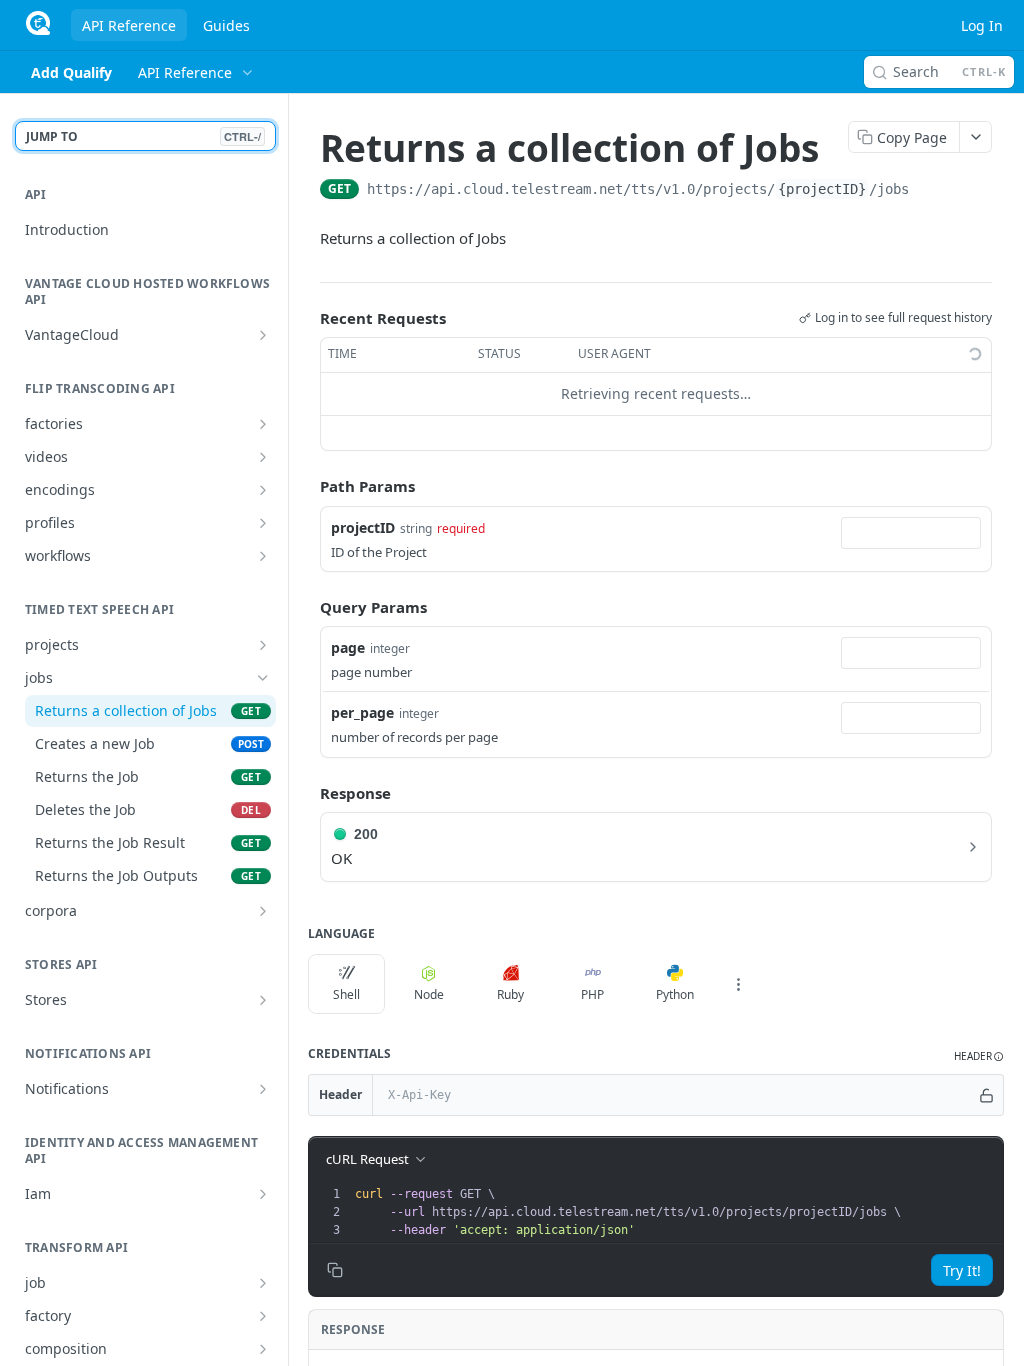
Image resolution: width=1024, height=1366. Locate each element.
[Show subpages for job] (263, 1283)
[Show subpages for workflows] (263, 556)
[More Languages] (738, 984)
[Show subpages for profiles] (263, 523)
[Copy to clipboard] (929, 191)
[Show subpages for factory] (263, 1316)
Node (429, 994)
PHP (592, 994)
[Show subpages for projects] (263, 645)
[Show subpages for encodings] (263, 490)
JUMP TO (143, 136)
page (348, 647)
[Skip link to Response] (306, 793)
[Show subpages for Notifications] (263, 1089)
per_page (362, 712)
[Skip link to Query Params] (306, 607)
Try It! (962, 1270)
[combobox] (911, 533)
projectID (363, 527)
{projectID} (822, 189)
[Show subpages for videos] (263, 457)
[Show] (987, 1095)
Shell (346, 994)
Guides (226, 25)
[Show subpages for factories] (263, 424)
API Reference (129, 25)
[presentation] (677, 1212)
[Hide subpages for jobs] (263, 678)
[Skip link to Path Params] (306, 486)
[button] (979, 1056)
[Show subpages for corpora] (263, 911)
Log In (982, 25)
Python (675, 994)
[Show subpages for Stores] (263, 1000)
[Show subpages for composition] (263, 1349)
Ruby (510, 994)
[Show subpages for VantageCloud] (263, 335)
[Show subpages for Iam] (263, 1194)
